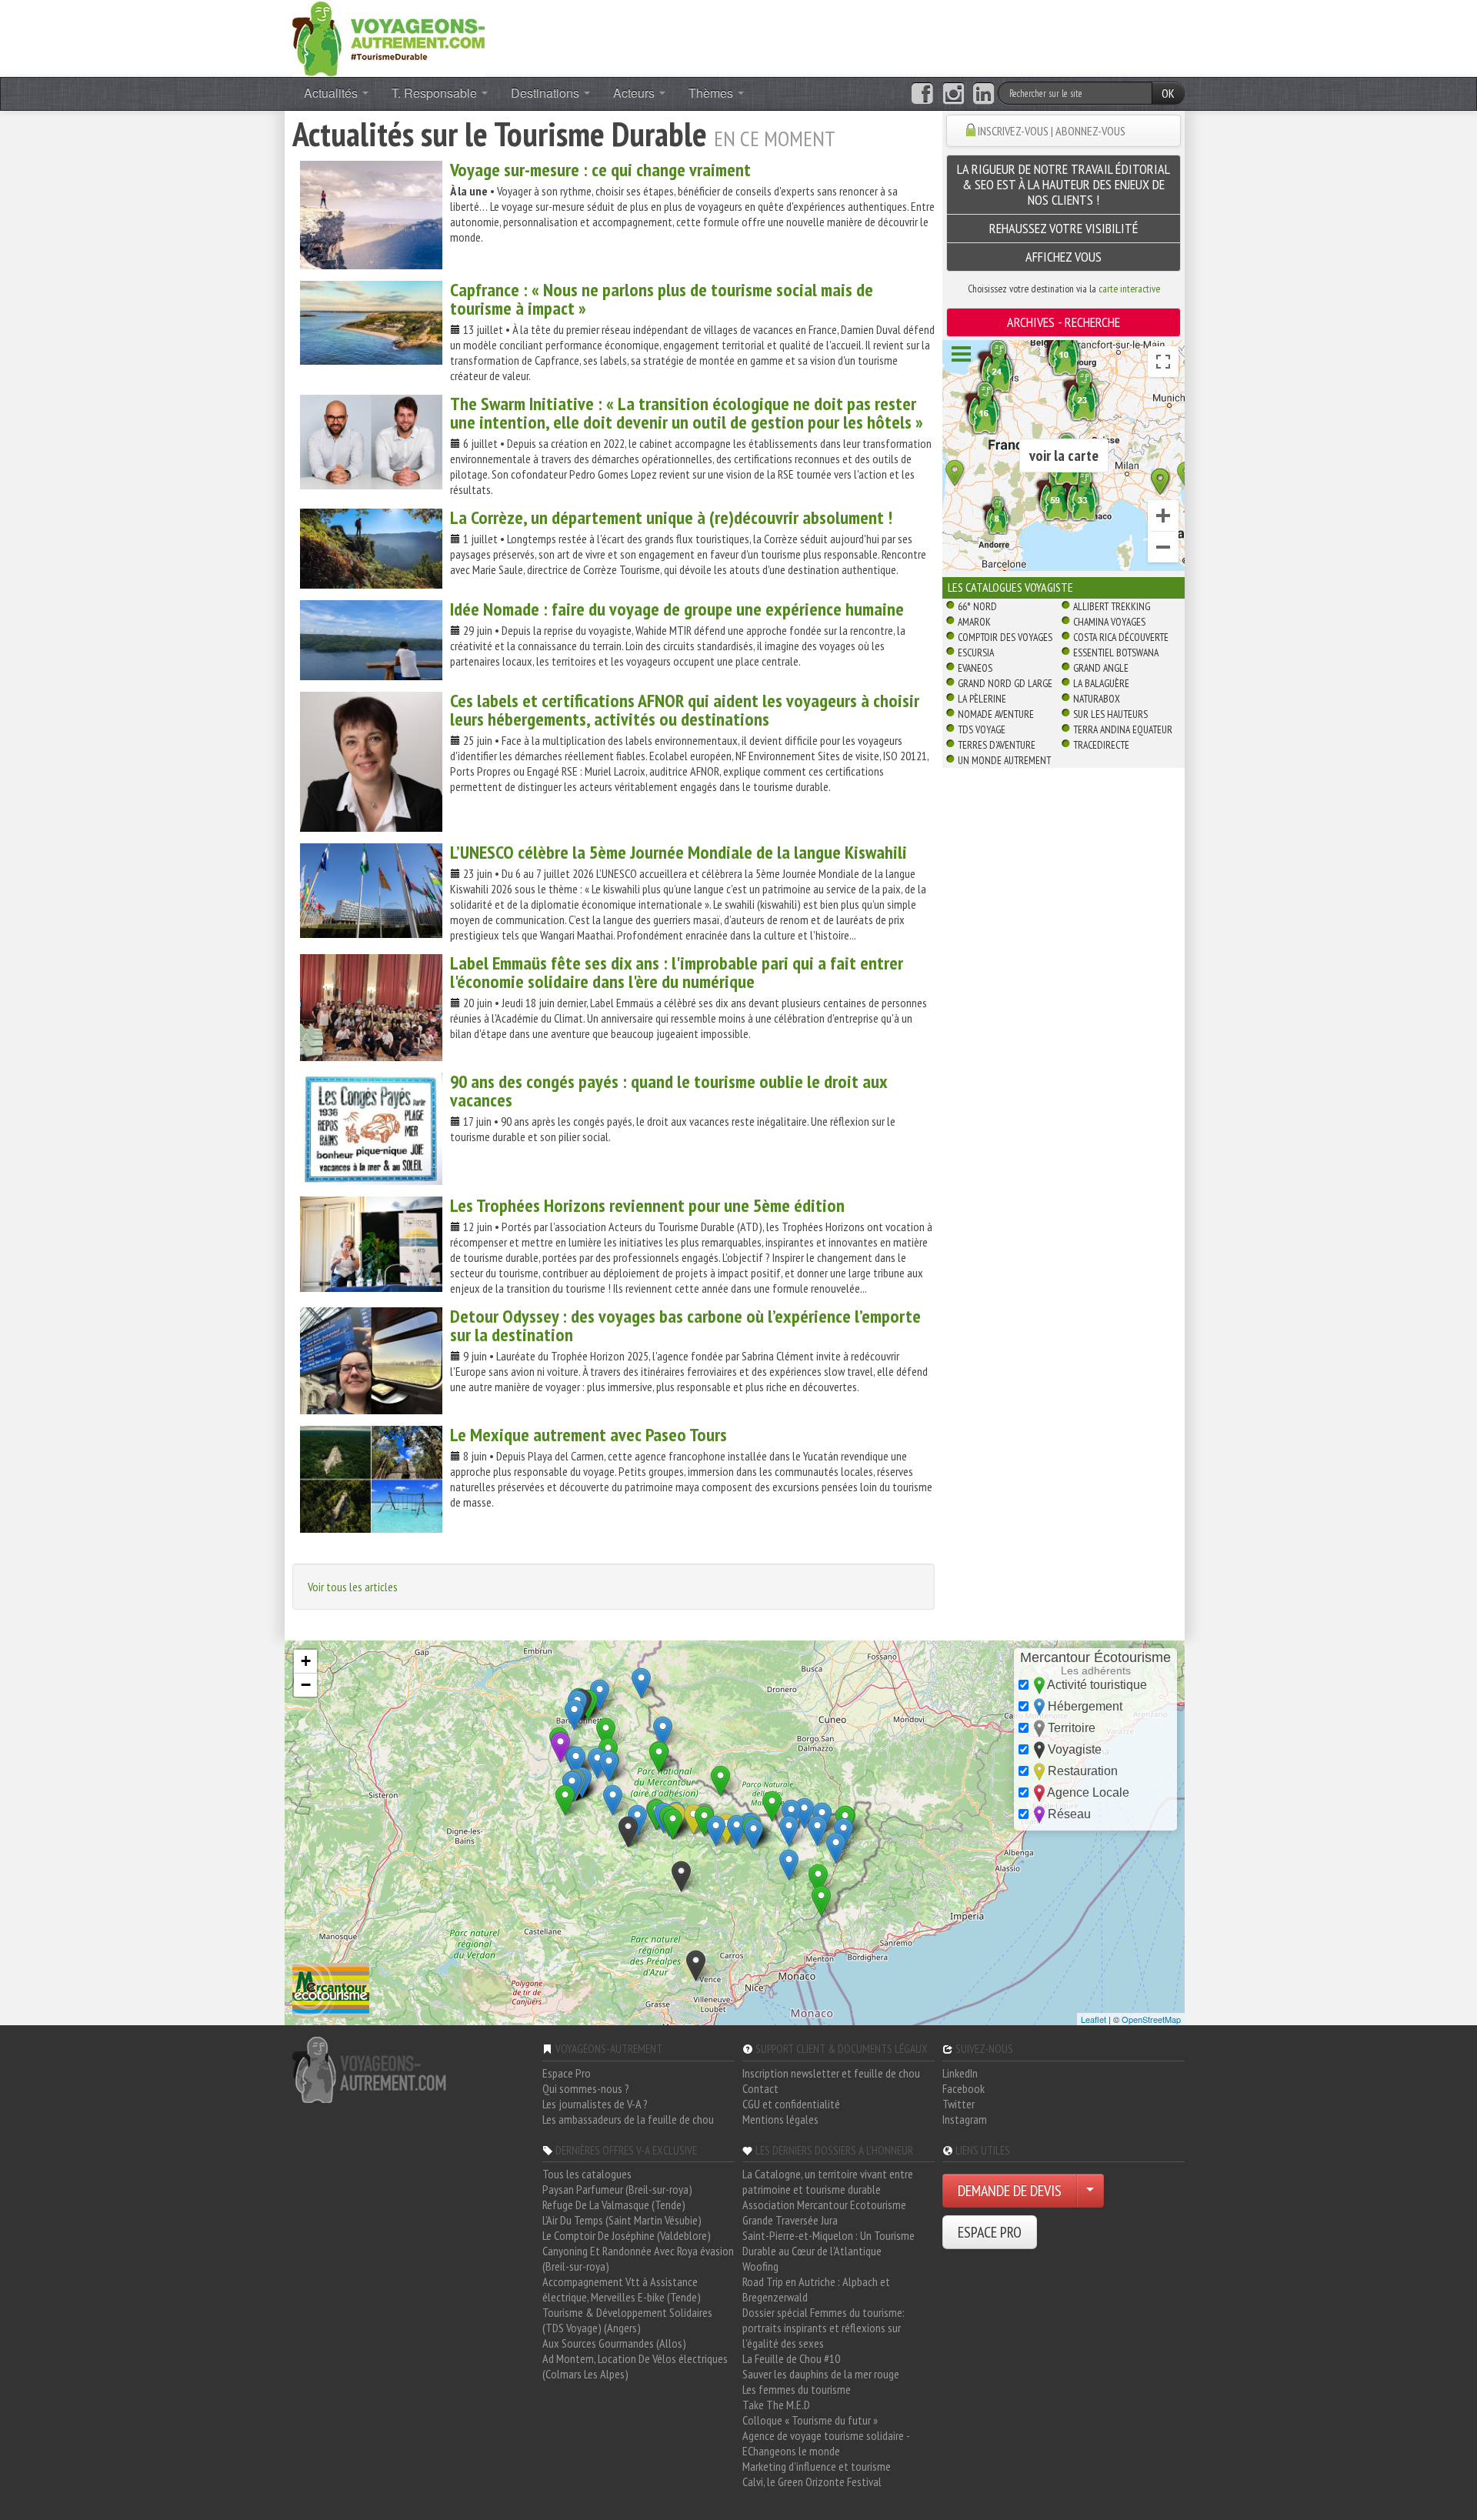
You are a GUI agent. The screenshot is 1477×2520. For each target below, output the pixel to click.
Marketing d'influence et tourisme (817, 2466)
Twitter (959, 2104)
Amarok (974, 622)
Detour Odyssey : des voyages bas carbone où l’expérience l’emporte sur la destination (685, 1325)
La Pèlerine (982, 699)
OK (1168, 93)
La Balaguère (1101, 683)
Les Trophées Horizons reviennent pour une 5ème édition (647, 1205)
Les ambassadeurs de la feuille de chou (628, 2119)
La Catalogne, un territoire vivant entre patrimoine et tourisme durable (828, 2181)
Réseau (1068, 1814)
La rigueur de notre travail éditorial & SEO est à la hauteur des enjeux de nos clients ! (1064, 184)
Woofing (760, 2266)
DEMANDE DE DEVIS (1010, 2191)
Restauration (1081, 1771)
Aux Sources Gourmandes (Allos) (614, 2343)
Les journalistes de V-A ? (595, 2104)
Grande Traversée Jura (790, 2220)
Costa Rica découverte (1121, 637)
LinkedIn (960, 2073)
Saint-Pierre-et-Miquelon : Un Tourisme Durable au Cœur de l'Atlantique (829, 2243)
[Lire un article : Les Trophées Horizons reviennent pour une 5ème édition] (371, 1244)
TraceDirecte (1101, 745)
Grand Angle (1101, 668)
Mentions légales (780, 2119)
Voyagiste (1073, 1749)
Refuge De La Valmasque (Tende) (614, 2205)
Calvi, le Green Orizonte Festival (812, 2482)
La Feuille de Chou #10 (791, 2358)
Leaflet (1094, 2019)
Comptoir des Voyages (1005, 637)
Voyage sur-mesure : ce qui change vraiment (600, 170)
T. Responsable (436, 93)
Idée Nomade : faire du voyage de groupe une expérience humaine (677, 609)
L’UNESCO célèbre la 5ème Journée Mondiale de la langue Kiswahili (678, 852)
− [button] (306, 1685)
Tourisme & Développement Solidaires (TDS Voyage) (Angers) (627, 2320)
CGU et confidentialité (791, 2104)
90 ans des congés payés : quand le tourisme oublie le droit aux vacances (668, 1091)
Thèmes (712, 93)
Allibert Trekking (1112, 606)
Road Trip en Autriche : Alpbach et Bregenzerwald (816, 2289)
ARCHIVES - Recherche (1064, 322)
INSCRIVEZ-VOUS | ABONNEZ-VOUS (1052, 131)
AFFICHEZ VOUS (1064, 257)
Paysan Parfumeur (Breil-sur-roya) (617, 2189)
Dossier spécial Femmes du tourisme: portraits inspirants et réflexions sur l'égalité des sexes (824, 2328)
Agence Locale (1087, 1792)
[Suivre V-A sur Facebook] (922, 94)
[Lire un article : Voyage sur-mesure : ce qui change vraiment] (371, 215)
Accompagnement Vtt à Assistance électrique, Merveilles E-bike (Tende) (622, 2289)
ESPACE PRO (990, 2232)
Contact (760, 2088)
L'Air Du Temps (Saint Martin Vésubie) (622, 2220)
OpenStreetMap (1151, 2019)
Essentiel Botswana (1116, 653)
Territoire (1070, 1728)
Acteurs (635, 93)
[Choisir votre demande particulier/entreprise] (1090, 2191)
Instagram (965, 2119)
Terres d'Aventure (997, 745)
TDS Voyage (982, 729)
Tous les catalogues (587, 2174)
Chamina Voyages (1109, 622)
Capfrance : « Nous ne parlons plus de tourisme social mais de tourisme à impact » (662, 299)
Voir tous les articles (353, 1587)
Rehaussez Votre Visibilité (1064, 228)
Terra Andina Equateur (1123, 729)
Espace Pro (567, 2073)
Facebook (964, 2088)
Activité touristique (1096, 1685)
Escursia (976, 653)
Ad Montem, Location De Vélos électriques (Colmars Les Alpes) (635, 2366)
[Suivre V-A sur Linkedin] (984, 94)
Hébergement (1084, 1706)
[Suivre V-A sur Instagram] (954, 94)
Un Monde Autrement (1004, 760)
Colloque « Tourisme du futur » (810, 2420)
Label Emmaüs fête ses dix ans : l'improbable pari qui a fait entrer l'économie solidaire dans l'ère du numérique (677, 972)
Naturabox (1097, 699)
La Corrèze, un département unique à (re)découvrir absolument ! (671, 517)
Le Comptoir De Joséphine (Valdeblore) (627, 2235)
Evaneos (975, 668)
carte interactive (1129, 289)
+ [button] (306, 1661)
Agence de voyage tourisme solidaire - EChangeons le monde (826, 2443)
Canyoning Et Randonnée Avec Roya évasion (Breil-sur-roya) (638, 2258)
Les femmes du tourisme (797, 2389)
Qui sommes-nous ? (586, 2088)
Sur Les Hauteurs (1110, 714)
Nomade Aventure (996, 714)
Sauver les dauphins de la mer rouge (821, 2374)
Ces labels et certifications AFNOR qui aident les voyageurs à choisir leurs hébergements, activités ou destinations (685, 710)
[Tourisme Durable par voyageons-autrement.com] (388, 37)
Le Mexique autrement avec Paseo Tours (588, 1435)
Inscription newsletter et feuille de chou (831, 2073)
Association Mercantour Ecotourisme (824, 2205)
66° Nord (977, 606)
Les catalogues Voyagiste (1010, 587)
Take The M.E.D (776, 2405)
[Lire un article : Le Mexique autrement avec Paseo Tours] (371, 1479)
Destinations (547, 93)
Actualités (332, 93)
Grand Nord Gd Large (1005, 683)
